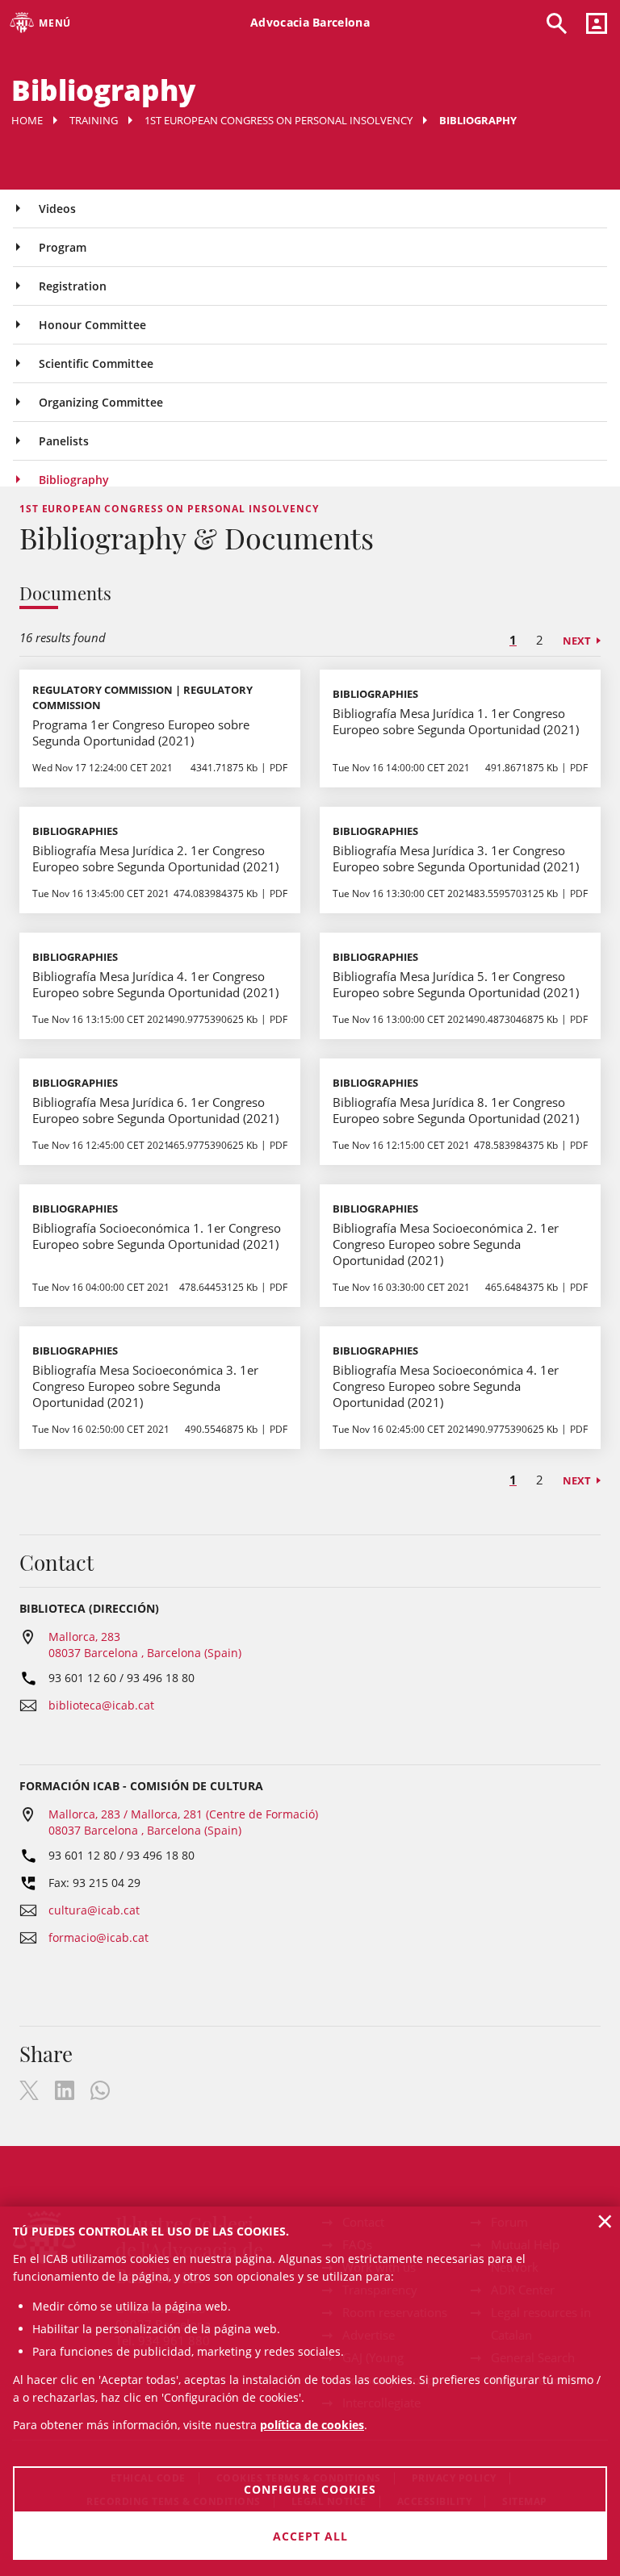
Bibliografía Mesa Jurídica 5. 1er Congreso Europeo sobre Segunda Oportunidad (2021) (456, 984)
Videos (57, 209)
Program (63, 247)
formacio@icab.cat (98, 1937)
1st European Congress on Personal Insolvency (279, 120)
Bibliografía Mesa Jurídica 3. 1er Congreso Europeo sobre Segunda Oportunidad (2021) (456, 858)
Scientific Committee (96, 363)
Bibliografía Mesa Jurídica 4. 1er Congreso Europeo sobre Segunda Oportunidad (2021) (155, 984)
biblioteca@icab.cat (101, 1705)
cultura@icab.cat (94, 1910)
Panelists (64, 441)
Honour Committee (92, 325)
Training (94, 120)
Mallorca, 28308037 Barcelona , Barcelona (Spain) (145, 1645)
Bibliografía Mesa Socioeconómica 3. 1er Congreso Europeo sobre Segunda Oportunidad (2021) (145, 1386)
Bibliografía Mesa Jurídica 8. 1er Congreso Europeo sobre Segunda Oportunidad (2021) (456, 1110)
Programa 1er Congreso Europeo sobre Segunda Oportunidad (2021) (141, 733)
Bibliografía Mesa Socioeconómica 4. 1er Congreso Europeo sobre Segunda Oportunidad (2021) (446, 1386)
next (577, 641)
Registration (73, 286)
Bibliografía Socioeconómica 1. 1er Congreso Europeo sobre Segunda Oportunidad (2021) (157, 1236)
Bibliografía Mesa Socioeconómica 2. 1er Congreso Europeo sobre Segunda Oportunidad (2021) (446, 1244)
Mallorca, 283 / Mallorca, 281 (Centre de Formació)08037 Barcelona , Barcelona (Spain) (183, 1822)
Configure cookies (310, 2489)
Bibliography (74, 480)
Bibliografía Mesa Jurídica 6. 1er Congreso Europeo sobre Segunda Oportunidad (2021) (155, 1110)
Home (27, 120)
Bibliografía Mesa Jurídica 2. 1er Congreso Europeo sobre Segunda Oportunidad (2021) (155, 858)
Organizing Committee (101, 402)
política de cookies (312, 2425)
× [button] (605, 2221)
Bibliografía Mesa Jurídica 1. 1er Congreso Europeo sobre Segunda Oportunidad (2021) (456, 721)
